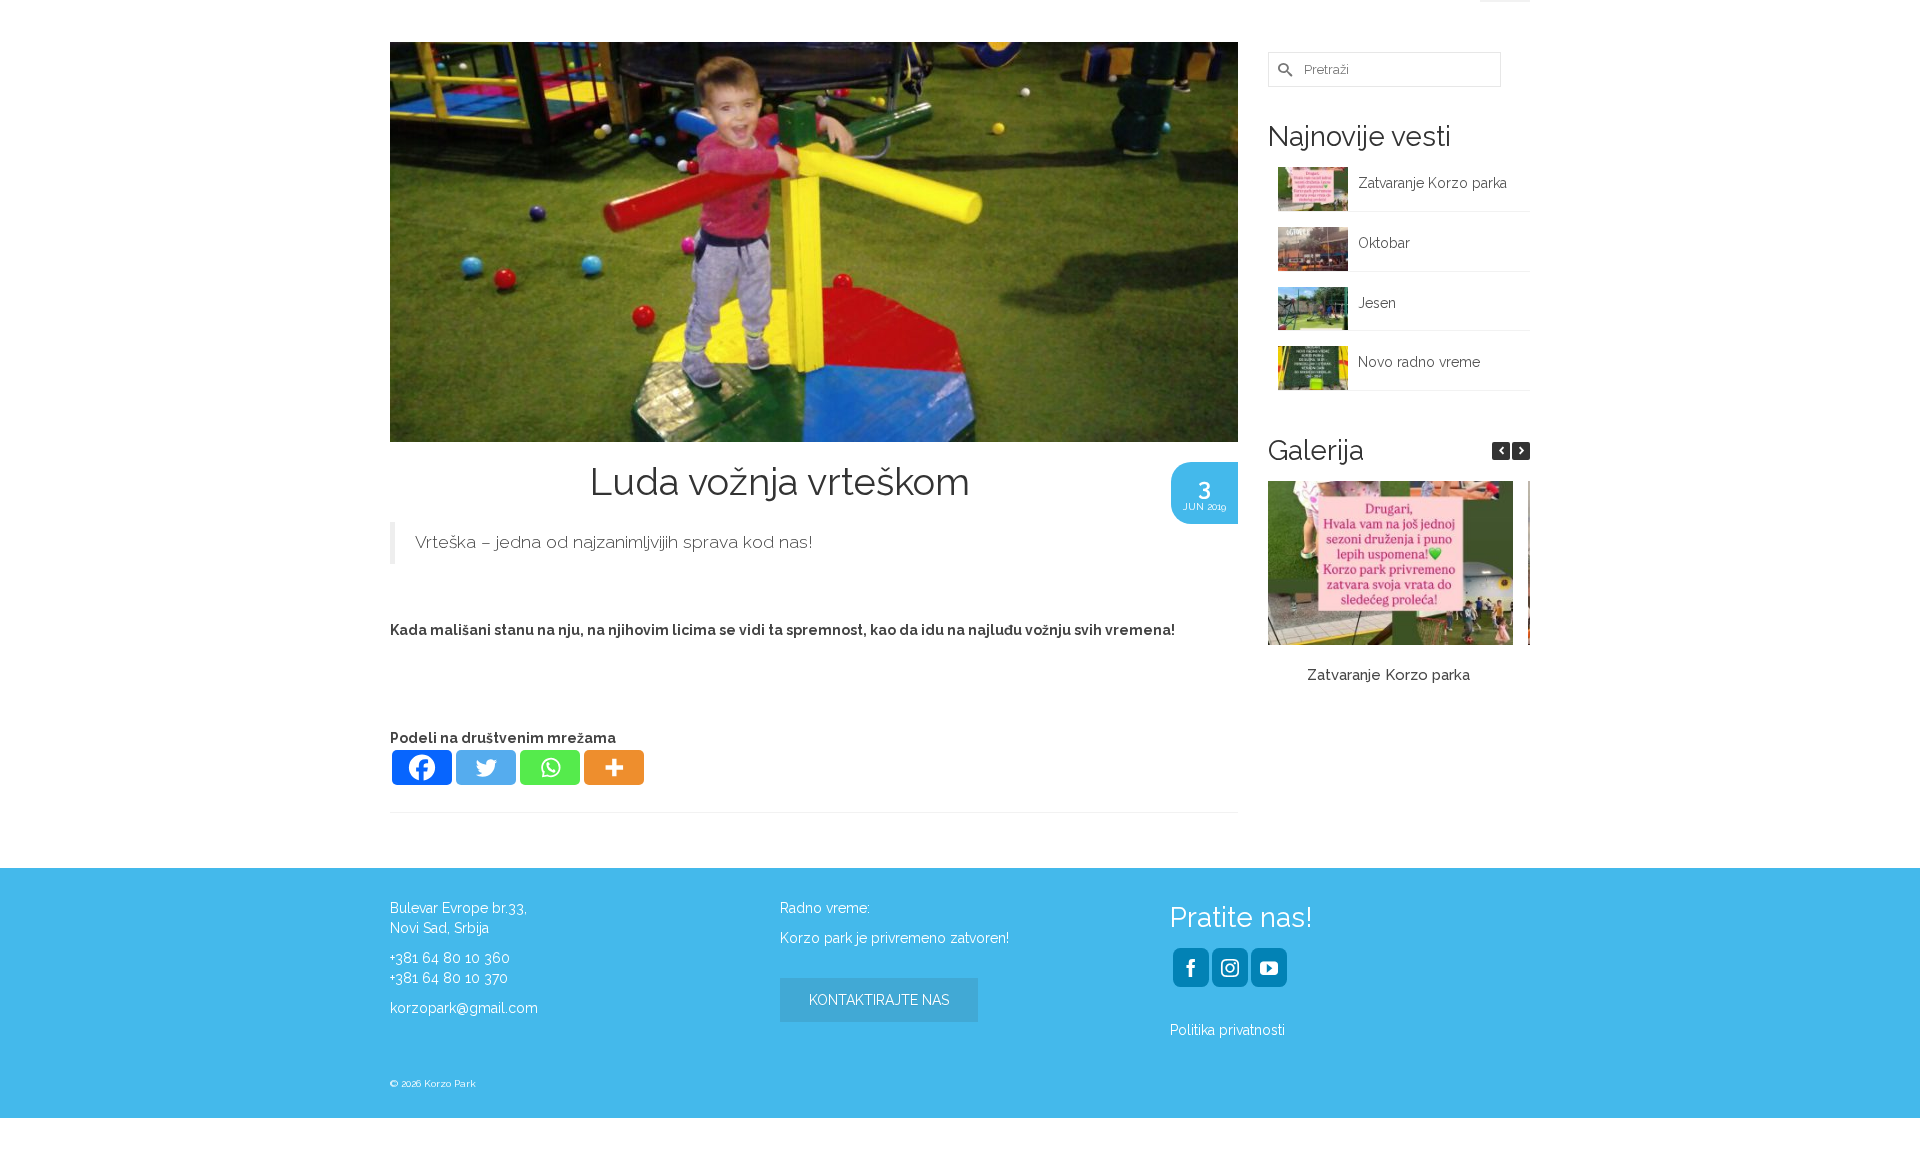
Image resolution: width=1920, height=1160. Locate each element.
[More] (614, 767)
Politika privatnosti (1227, 1030)
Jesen (1377, 303)
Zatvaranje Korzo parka (1434, 183)
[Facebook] (422, 767)
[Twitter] (486, 767)
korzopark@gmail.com (464, 1008)
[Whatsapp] (550, 767)
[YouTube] (1269, 967)
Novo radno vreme (1419, 362)
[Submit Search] (1283, 69)
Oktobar (1384, 243)
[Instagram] (1230, 967)
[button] (1521, 451)
